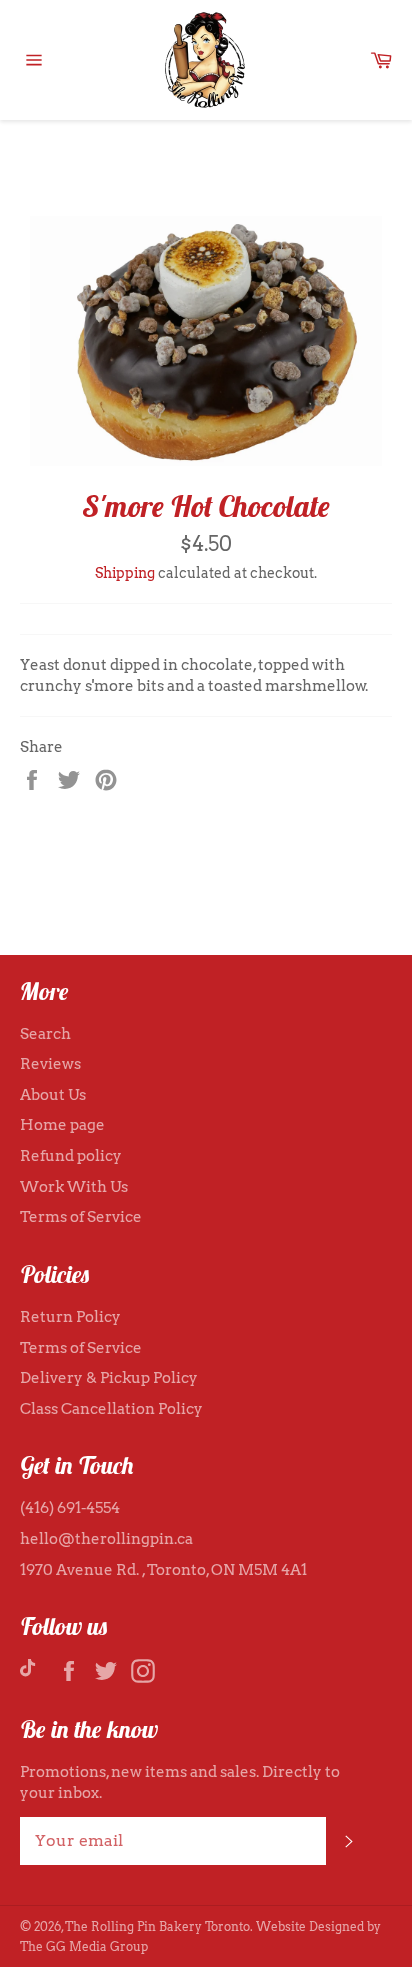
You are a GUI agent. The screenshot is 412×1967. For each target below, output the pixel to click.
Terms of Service (81, 1217)
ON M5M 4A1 (259, 1570)
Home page (62, 1125)
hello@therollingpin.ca (106, 1539)
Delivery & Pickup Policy (109, 1378)
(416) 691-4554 (70, 1508)
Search (45, 1034)
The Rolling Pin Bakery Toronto (157, 1926)
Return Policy (70, 1317)
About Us (53, 1095)
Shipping (125, 573)
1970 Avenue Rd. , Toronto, (115, 1570)
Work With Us (74, 1187)
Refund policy (71, 1156)
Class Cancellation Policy (111, 1409)
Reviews (50, 1064)
